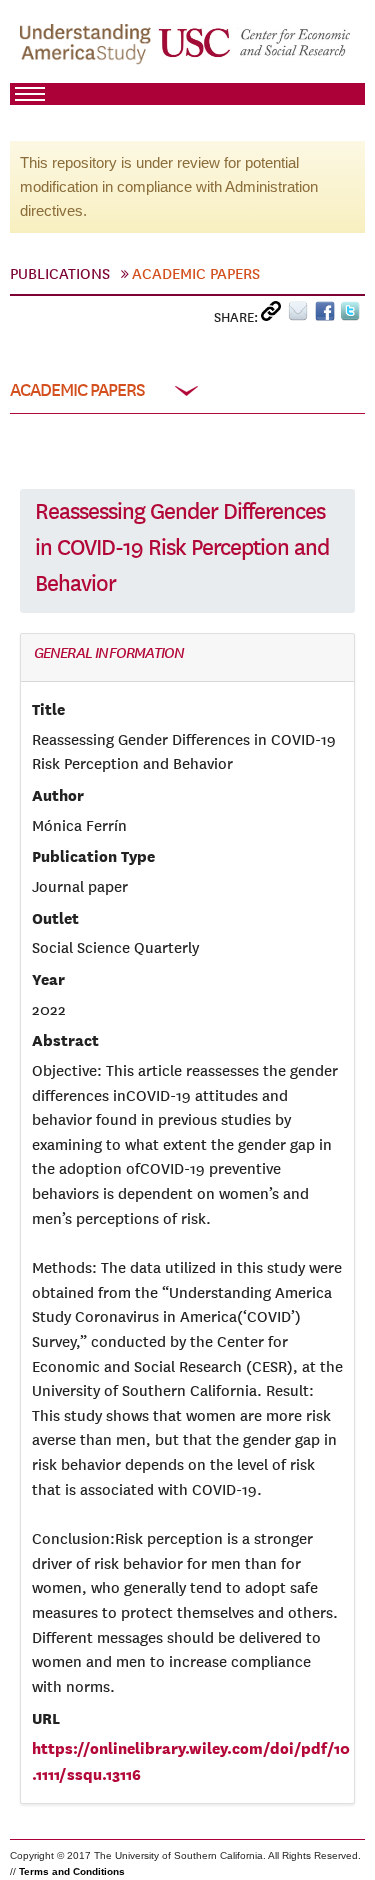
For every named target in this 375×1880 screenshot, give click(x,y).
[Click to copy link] (274, 315)
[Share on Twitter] (352, 315)
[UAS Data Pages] (88, 51)
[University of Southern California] (255, 51)
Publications (60, 274)
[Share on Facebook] (327, 315)
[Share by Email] (301, 315)
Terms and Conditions (72, 1871)
